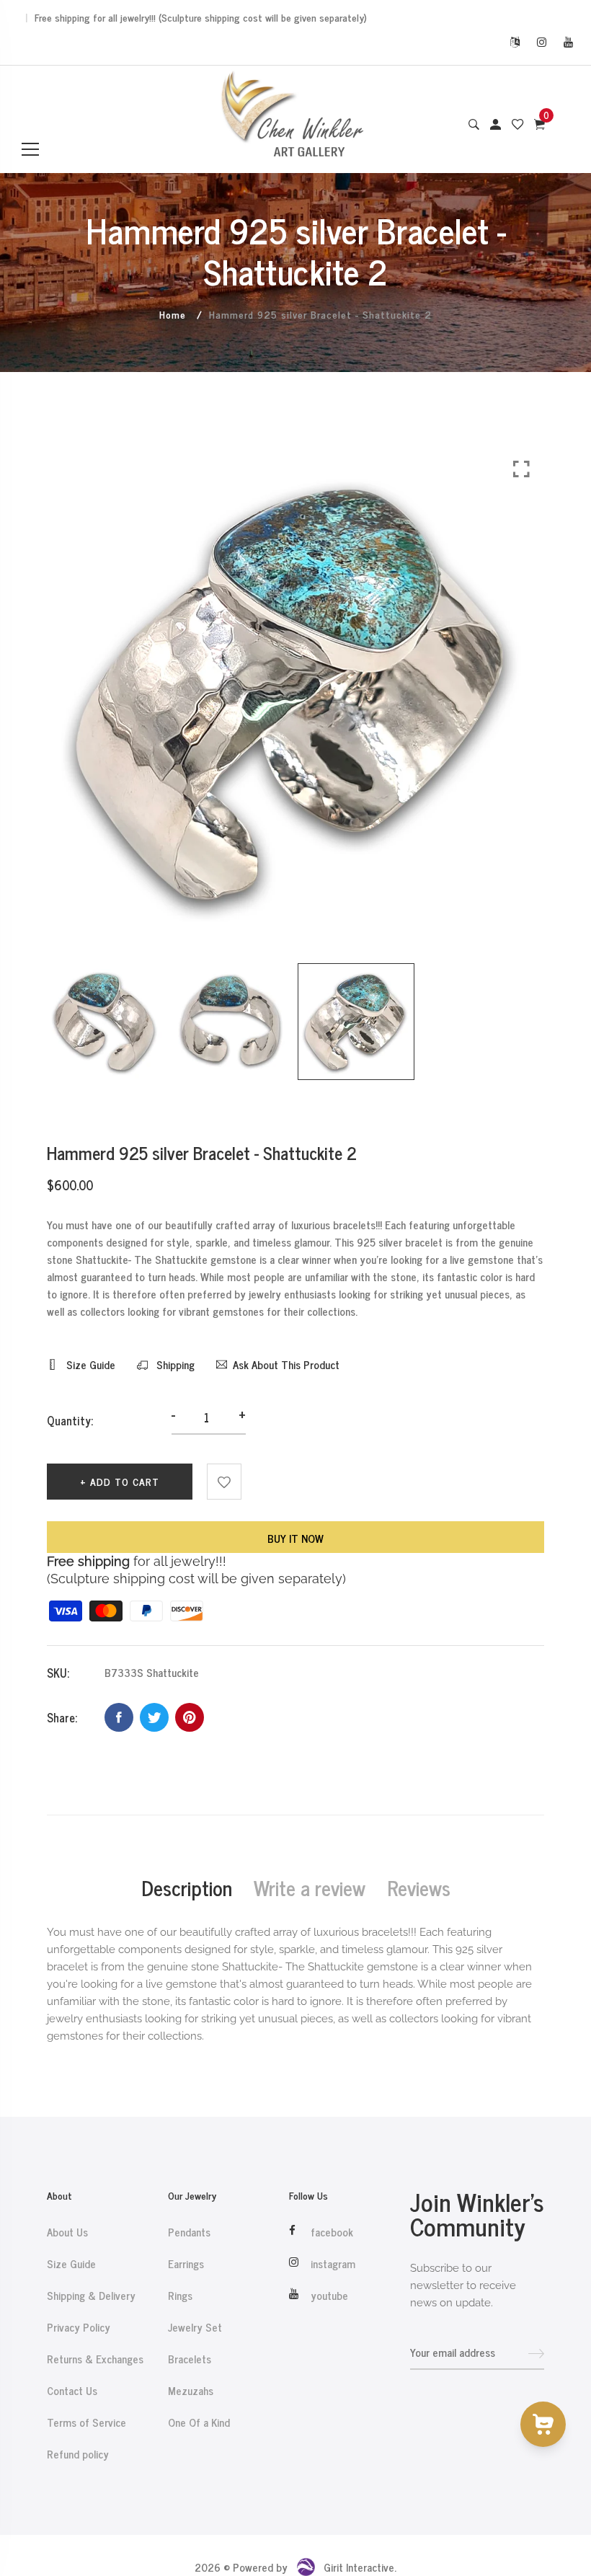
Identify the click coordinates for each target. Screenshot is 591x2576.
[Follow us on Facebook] (119, 1717)
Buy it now (295, 1538)
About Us (67, 2232)
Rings (180, 2296)
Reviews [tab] (419, 1887)
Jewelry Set (195, 2327)
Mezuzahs (191, 2391)
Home (173, 314)
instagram (333, 2264)
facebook (332, 2232)
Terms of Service (86, 2422)
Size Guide (89, 1365)
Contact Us (72, 2391)
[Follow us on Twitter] (154, 1717)
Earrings (186, 2264)
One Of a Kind (199, 2422)
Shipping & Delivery (91, 2296)
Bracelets (190, 2359)
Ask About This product (286, 1365)
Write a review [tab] (310, 1887)
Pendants (189, 2232)
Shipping (174, 1365)
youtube (329, 2296)
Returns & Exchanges (95, 2359)
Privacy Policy (79, 2327)
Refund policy (78, 2454)
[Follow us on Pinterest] (190, 1717)
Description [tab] (187, 1887)
